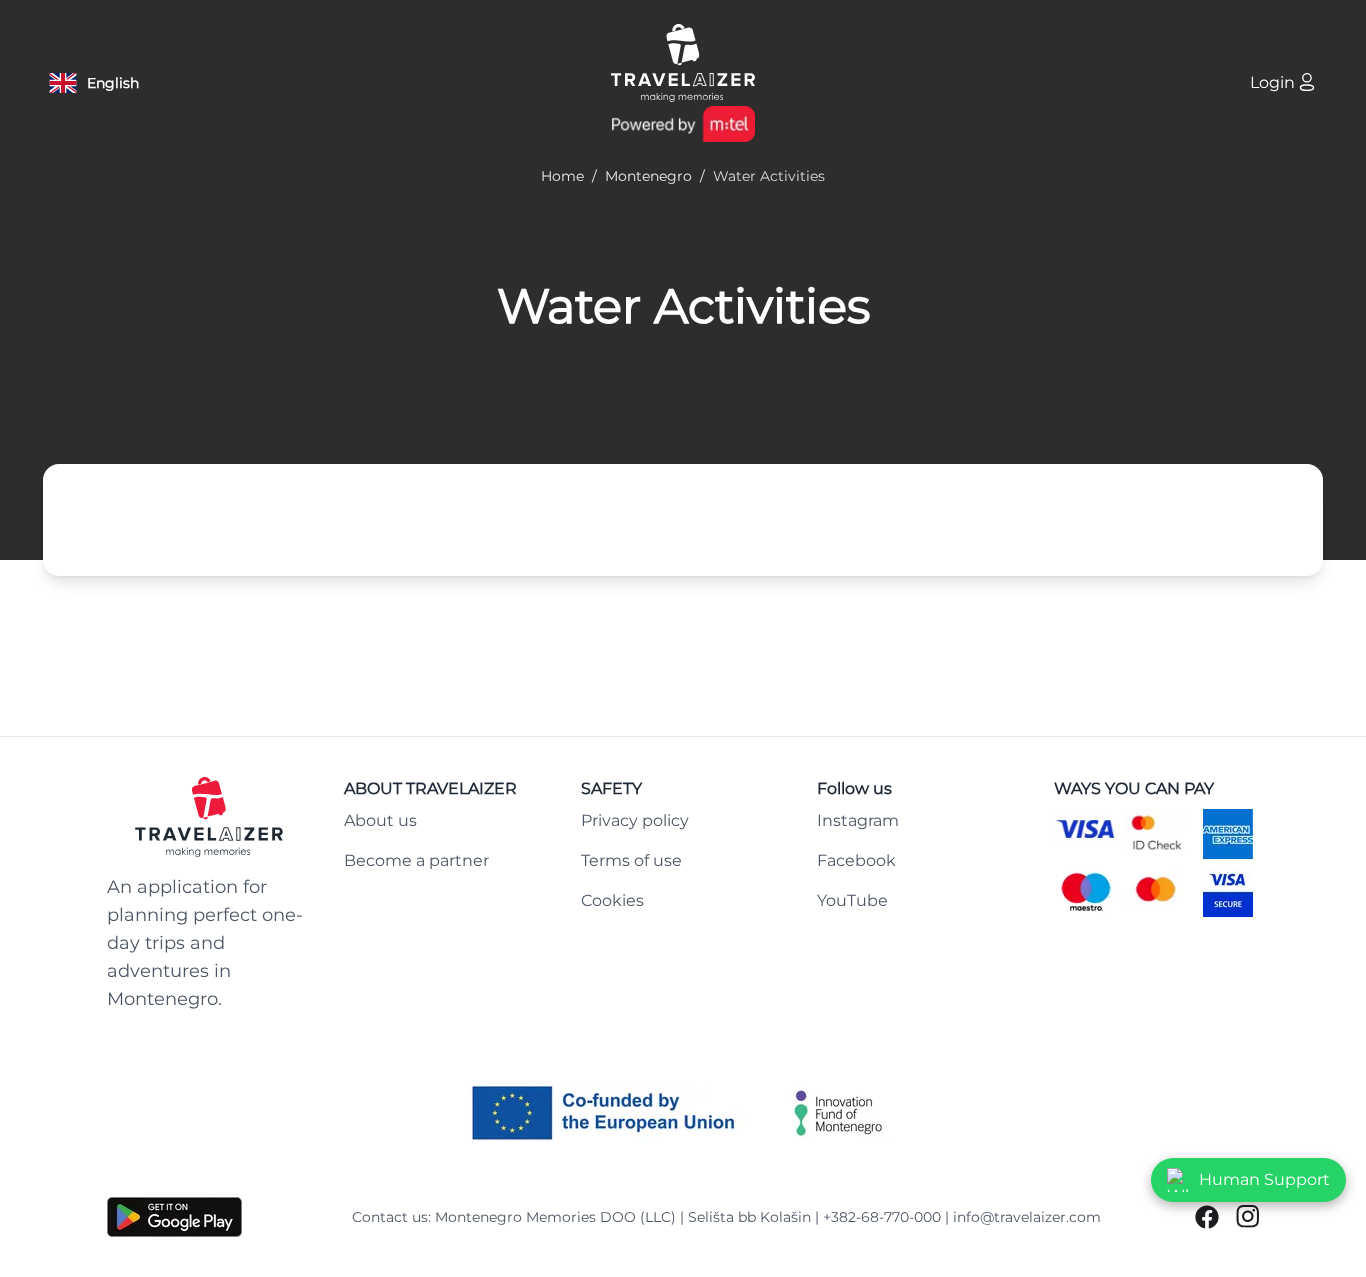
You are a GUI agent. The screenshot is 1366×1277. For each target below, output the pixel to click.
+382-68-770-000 (882, 1217)
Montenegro (648, 176)
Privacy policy (635, 820)
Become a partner (416, 860)
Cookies (612, 900)
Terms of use (631, 860)
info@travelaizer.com (1027, 1217)
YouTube (852, 900)
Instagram (858, 820)
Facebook (856, 860)
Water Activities (683, 306)
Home (562, 176)
